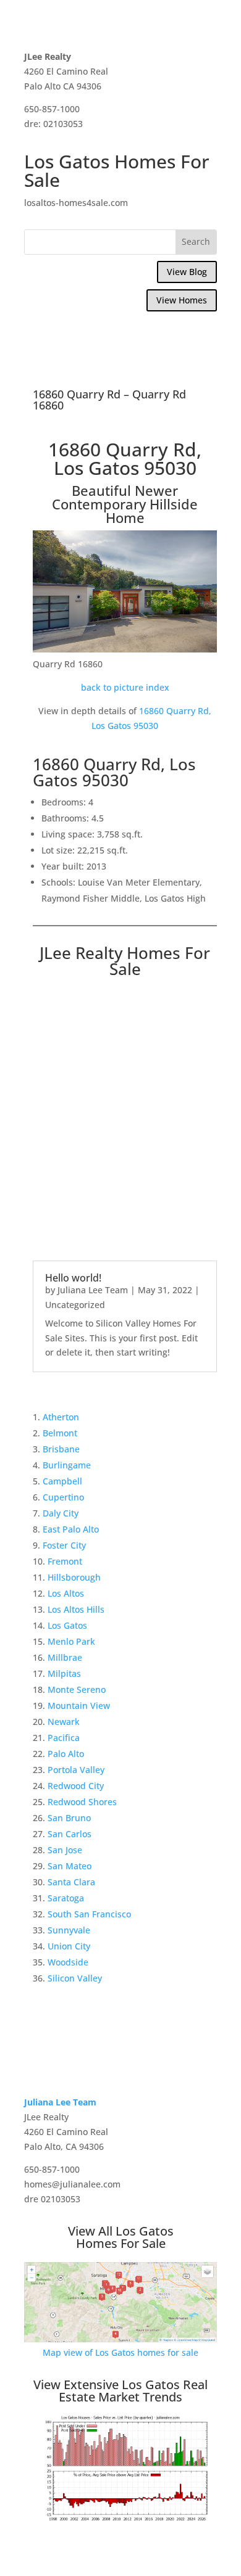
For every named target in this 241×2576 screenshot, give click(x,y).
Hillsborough (74, 1577)
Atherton (61, 1417)
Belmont (60, 1433)
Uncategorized (75, 1305)
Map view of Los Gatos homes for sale (120, 2352)
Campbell (62, 1481)
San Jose (65, 1850)
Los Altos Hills (76, 1609)
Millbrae (65, 1657)
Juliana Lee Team (93, 1290)
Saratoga (66, 1898)
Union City (69, 1946)
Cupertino (63, 1497)
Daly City (61, 1513)
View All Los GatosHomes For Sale (121, 2237)
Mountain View (79, 1706)
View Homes (182, 300)
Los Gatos (67, 1625)
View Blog (187, 272)
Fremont (65, 1561)
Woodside (68, 1962)
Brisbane (61, 1449)
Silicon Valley (75, 1978)
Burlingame (67, 1465)
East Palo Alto (71, 1529)
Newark (64, 1722)
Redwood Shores (82, 1802)
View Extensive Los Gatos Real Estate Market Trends (120, 2391)
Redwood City (76, 1786)
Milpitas (64, 1673)
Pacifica (64, 1738)
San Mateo (70, 1866)
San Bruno (69, 1818)
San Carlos (70, 1834)
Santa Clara (71, 1882)
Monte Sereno (77, 1689)
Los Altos (66, 1593)
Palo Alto (66, 1754)
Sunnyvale (69, 1930)
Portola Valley (76, 1770)
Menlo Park (71, 1641)
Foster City (64, 1545)
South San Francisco (89, 1914)
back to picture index (125, 687)
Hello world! (73, 1278)
